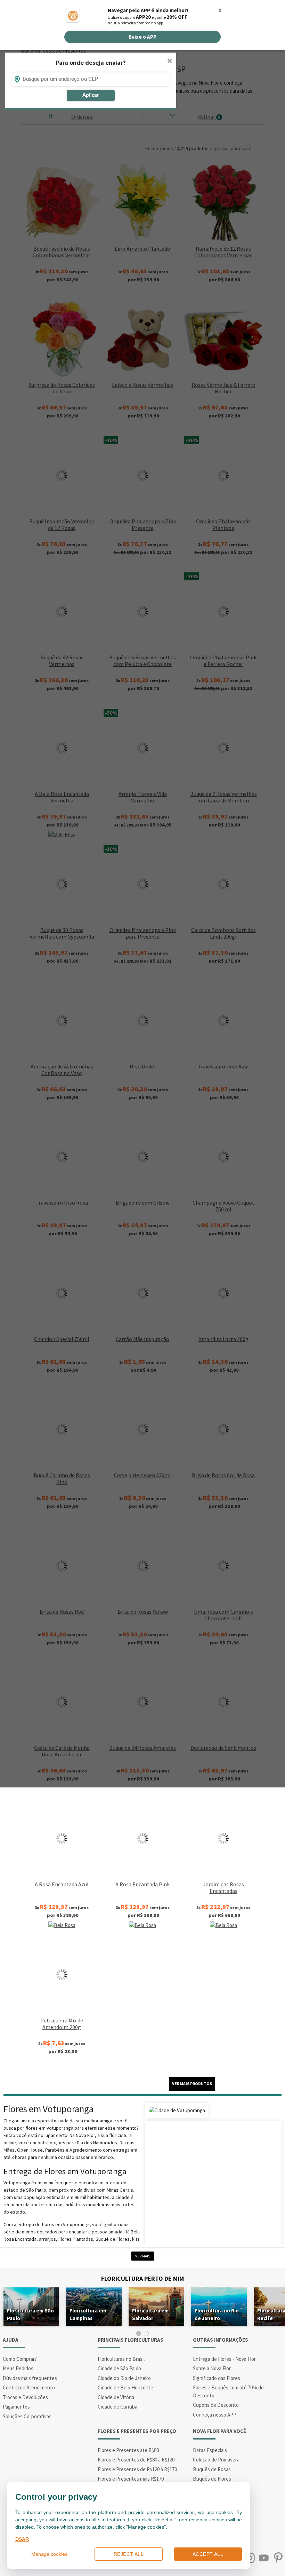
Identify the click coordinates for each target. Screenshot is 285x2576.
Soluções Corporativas (27, 2416)
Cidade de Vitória (116, 2397)
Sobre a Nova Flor (212, 2368)
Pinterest (278, 2558)
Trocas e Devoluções (25, 2397)
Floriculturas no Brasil (121, 2359)
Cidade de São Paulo (119, 2368)
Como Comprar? (20, 2359)
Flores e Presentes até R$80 (128, 2450)
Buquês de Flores (212, 2479)
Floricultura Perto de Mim (142, 2279)
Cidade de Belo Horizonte (125, 2387)
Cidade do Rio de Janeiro (124, 2378)
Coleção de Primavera (216, 2460)
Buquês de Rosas (212, 2469)
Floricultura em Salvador (150, 2314)
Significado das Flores (217, 2378)
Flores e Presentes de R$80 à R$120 (136, 2460)
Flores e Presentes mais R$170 (131, 2479)
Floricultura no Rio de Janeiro (217, 2314)
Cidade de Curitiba (117, 2407)
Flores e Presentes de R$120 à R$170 (137, 2469)
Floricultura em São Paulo (30, 2314)
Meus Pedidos (18, 2368)
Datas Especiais (210, 2450)
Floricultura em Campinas (88, 2314)
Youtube (264, 2558)
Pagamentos (16, 2407)
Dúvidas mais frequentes (30, 2378)
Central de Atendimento (29, 2387)
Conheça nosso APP (215, 2415)
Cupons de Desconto (216, 2405)
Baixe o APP (142, 37)
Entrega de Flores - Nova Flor (224, 2359)
